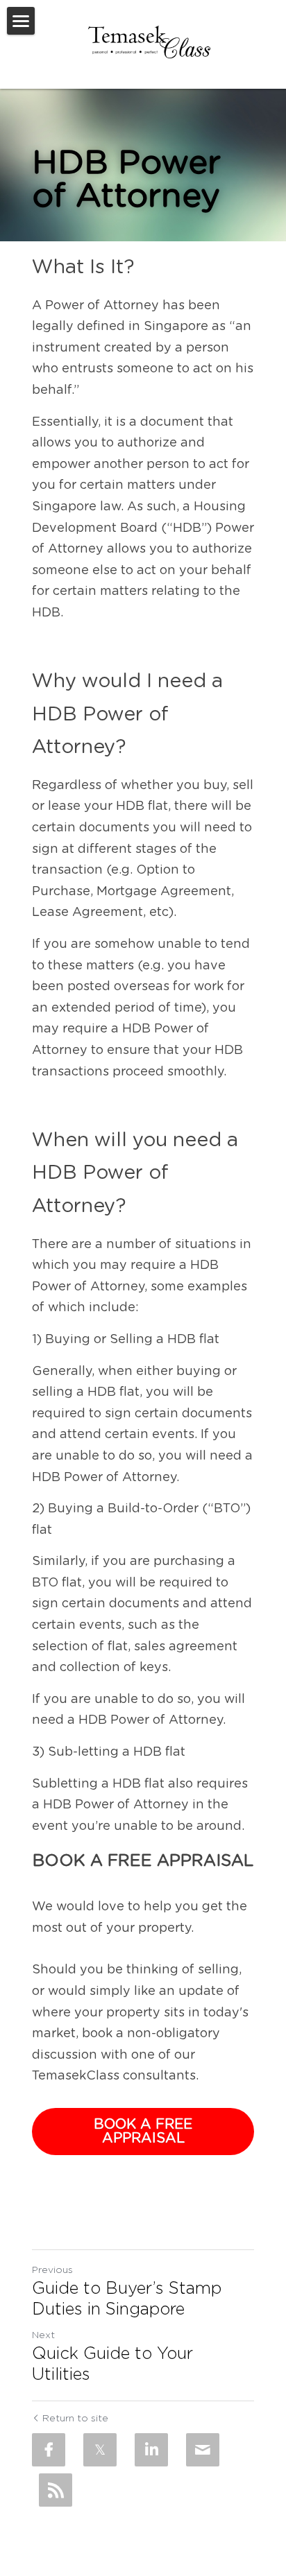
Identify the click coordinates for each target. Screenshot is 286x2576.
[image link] (149, 42)
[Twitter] (100, 2450)
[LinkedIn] (151, 2450)
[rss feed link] (56, 2490)
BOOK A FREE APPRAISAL (143, 2132)
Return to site (75, 2419)
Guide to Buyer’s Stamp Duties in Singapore (127, 2299)
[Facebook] (49, 2450)
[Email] (203, 2450)
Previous (52, 2270)
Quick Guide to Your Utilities (112, 2365)
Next (43, 2335)
